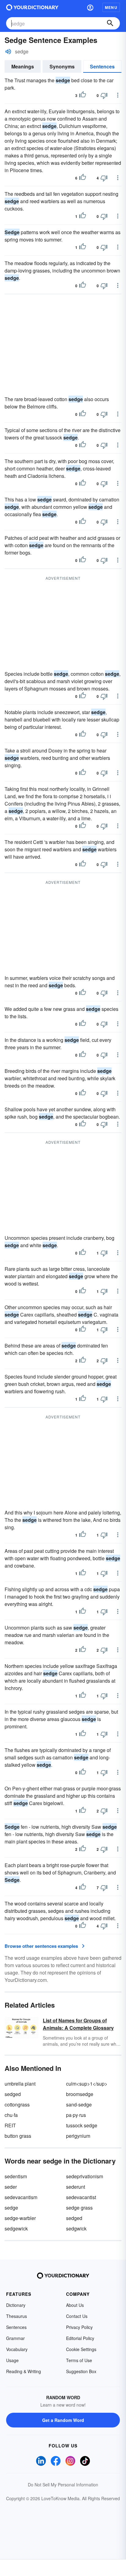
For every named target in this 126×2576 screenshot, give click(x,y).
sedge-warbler (20, 2218)
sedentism (16, 2176)
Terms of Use (79, 2360)
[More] (118, 95)
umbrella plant (20, 2084)
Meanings (23, 66)
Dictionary (16, 2305)
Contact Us (77, 2316)
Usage (12, 2360)
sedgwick (76, 2228)
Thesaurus (17, 2316)
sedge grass (79, 2208)
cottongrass (17, 2104)
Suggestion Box (81, 2371)
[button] (90, 7)
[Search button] (110, 23)
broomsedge (80, 2094)
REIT (10, 2125)
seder (11, 2187)
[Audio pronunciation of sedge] (8, 52)
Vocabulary (17, 2349)
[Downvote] (104, 95)
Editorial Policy (80, 2338)
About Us (75, 2305)
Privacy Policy (79, 2327)
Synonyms (62, 66)
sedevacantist (81, 2197)
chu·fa (11, 2115)
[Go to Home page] (32, 7)
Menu (111, 7)
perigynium (78, 2136)
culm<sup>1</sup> (87, 2084)
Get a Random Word (63, 2420)
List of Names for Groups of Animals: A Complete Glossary (78, 2024)
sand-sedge (79, 2104)
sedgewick (16, 2228)
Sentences (102, 66)
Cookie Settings (81, 2349)
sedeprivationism (85, 2176)
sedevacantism (21, 2197)
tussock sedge (82, 2125)
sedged (13, 2094)
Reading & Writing (24, 2371)
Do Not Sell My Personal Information (63, 2485)
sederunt (76, 2187)
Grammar (15, 2338)
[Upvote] (83, 95)
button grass (18, 2136)
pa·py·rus (76, 2115)
